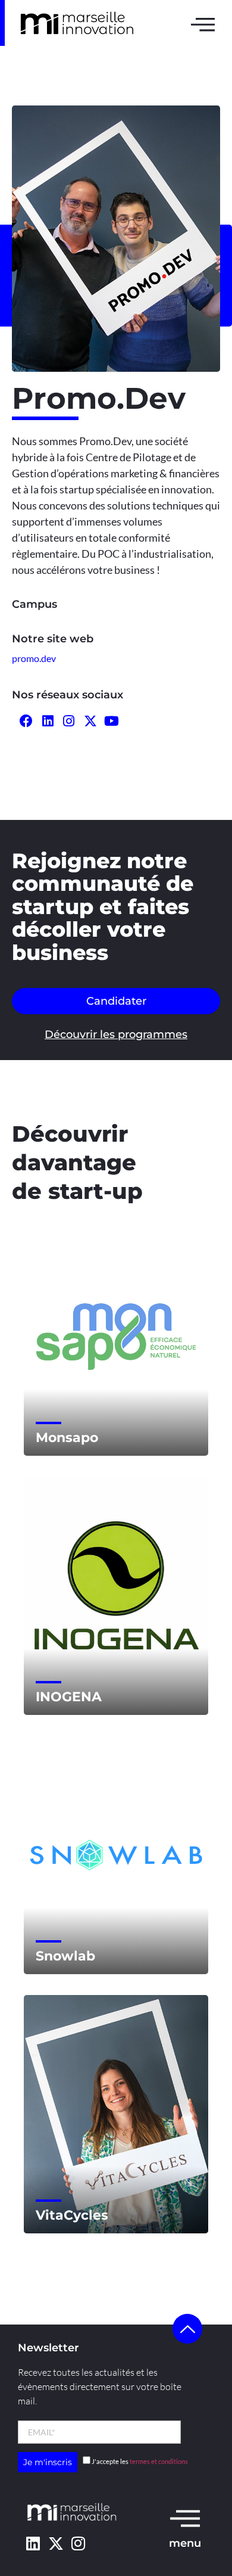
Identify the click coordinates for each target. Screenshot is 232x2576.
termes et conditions (159, 2461)
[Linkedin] (33, 2543)
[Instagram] (78, 2543)
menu (185, 2543)
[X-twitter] (56, 2543)
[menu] (185, 2518)
